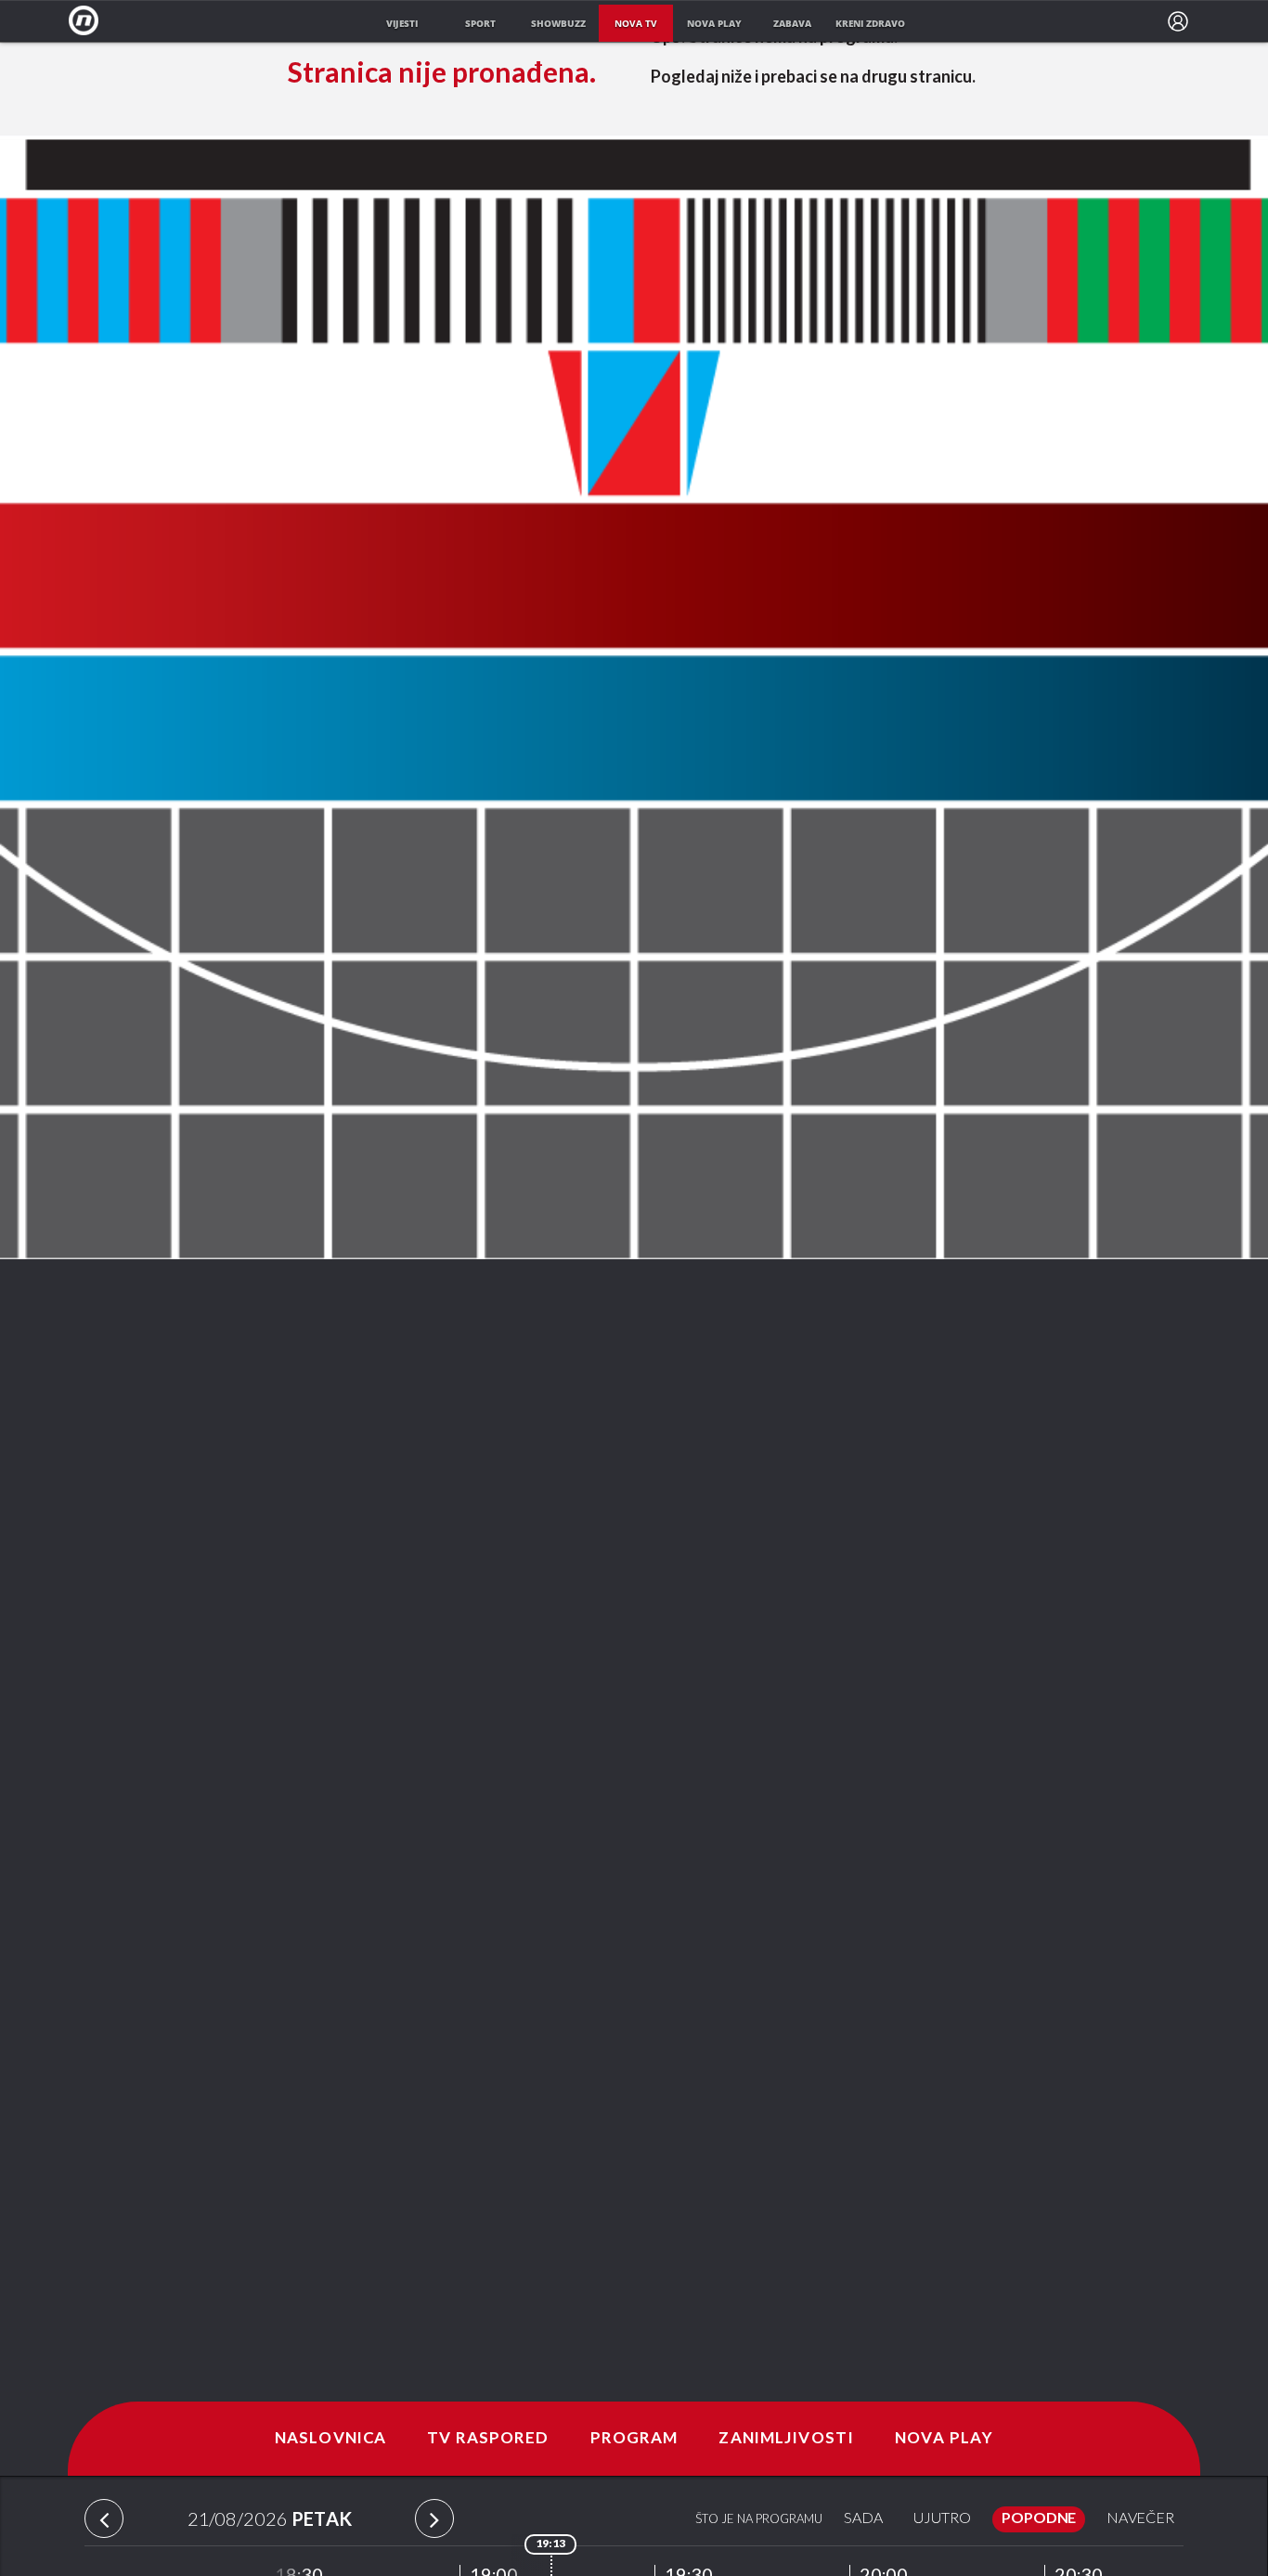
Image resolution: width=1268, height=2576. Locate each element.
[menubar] (1178, 21)
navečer (1140, 2519)
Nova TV (89, 21)
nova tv (636, 23)
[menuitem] (1178, 21)
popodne (1039, 2519)
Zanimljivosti (786, 2439)
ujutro (942, 2519)
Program (634, 2439)
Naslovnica (330, 2439)
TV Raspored (488, 2439)
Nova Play (944, 2439)
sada (863, 2519)
